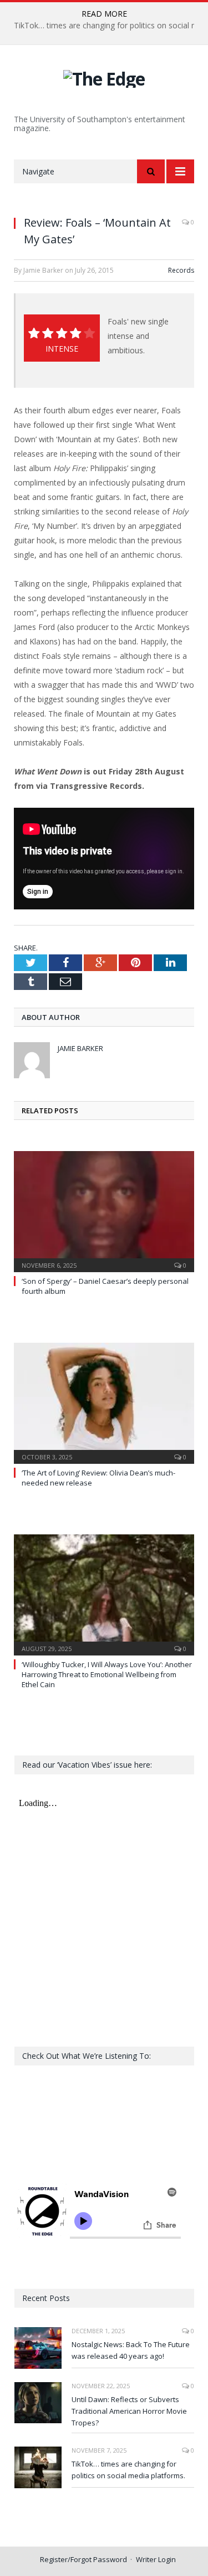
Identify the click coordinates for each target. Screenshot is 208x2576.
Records (181, 270)
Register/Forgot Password (83, 2559)
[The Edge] (104, 77)
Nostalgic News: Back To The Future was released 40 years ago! (131, 2350)
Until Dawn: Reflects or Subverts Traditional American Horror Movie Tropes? (129, 2411)
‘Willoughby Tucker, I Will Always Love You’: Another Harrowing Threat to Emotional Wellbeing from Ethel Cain (107, 1674)
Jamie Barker (80, 1048)
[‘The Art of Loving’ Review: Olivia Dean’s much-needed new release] (104, 1402)
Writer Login (156, 2559)
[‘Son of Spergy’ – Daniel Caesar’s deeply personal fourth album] (104, 1210)
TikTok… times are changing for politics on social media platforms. (128, 2470)
